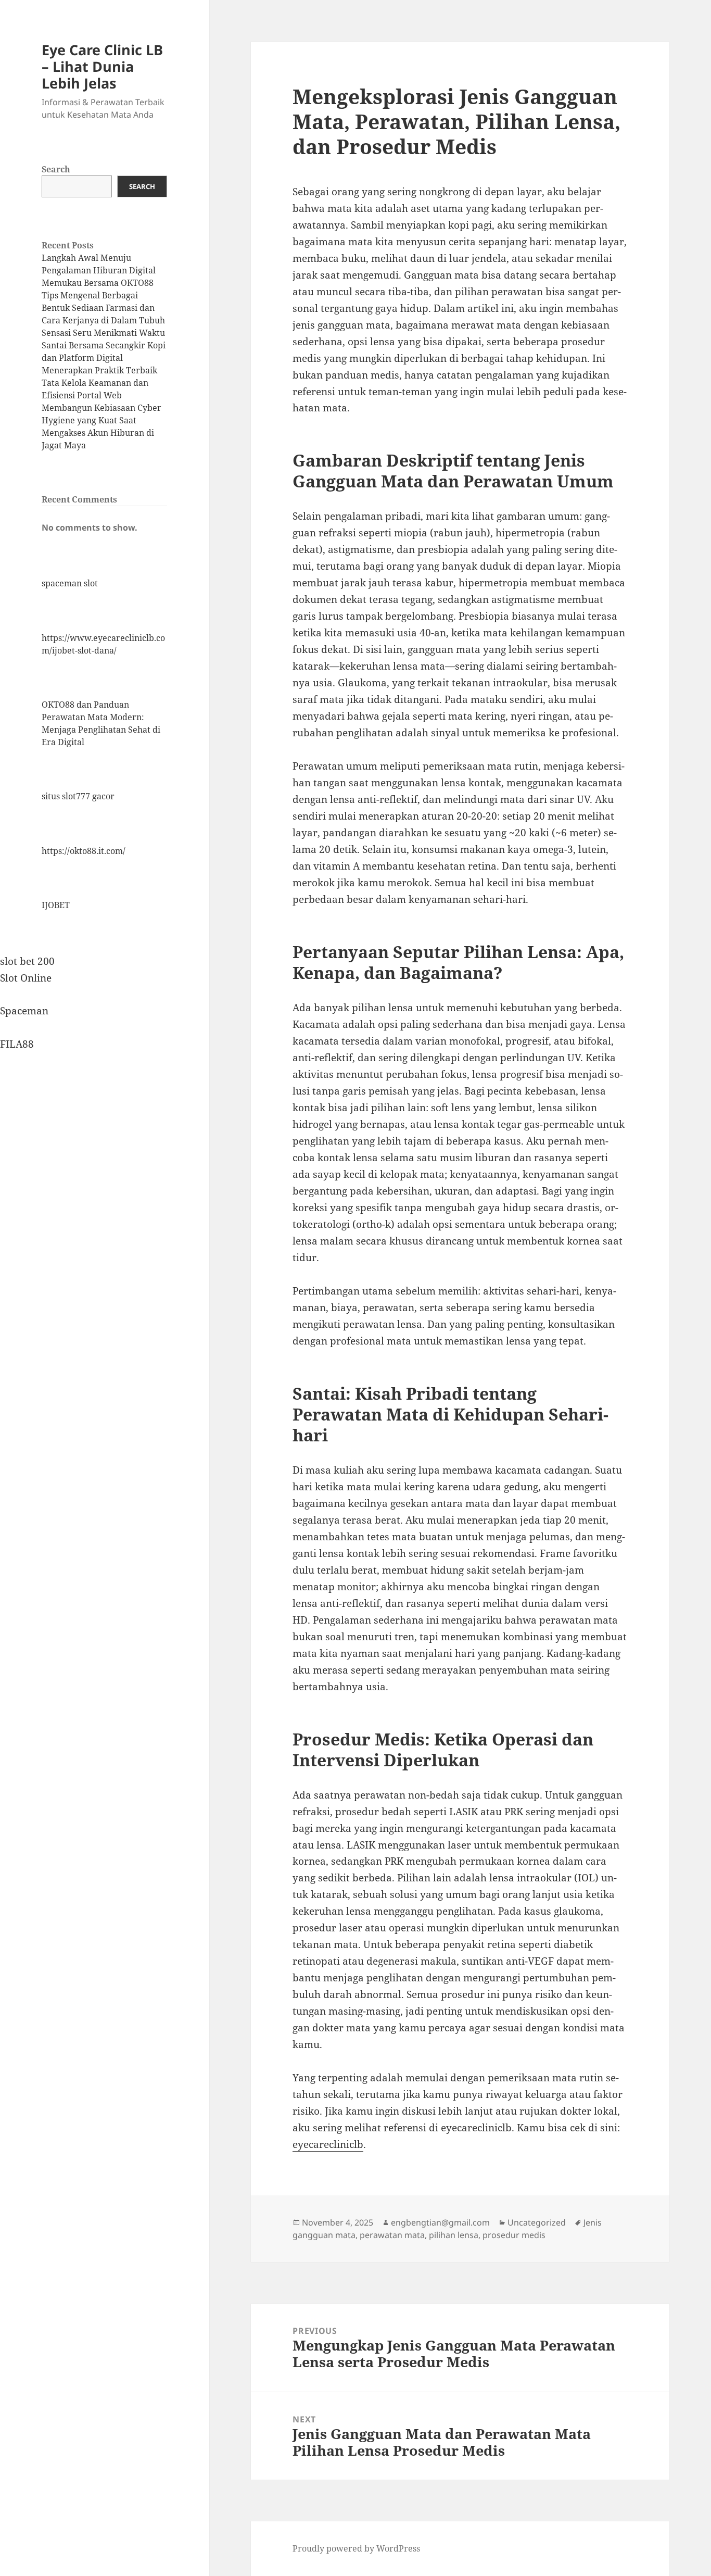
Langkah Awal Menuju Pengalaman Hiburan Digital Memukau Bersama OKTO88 (99, 270)
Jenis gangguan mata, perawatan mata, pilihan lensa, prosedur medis (447, 2229)
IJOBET (56, 905)
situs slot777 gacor (78, 796)
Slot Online (26, 978)
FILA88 (17, 1044)
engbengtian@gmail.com (440, 2222)
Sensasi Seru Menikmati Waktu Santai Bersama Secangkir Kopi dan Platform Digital (104, 345)
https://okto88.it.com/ (84, 851)
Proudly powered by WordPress (356, 2548)
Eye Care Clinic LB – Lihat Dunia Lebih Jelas (102, 66)
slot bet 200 (27, 961)
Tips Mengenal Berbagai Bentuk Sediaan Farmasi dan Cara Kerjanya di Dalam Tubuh (103, 308)
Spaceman (24, 1011)
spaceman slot (70, 583)
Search (56, 169)
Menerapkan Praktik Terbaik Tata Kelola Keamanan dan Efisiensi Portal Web (99, 383)
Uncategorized (537, 2222)
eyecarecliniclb (328, 2144)
